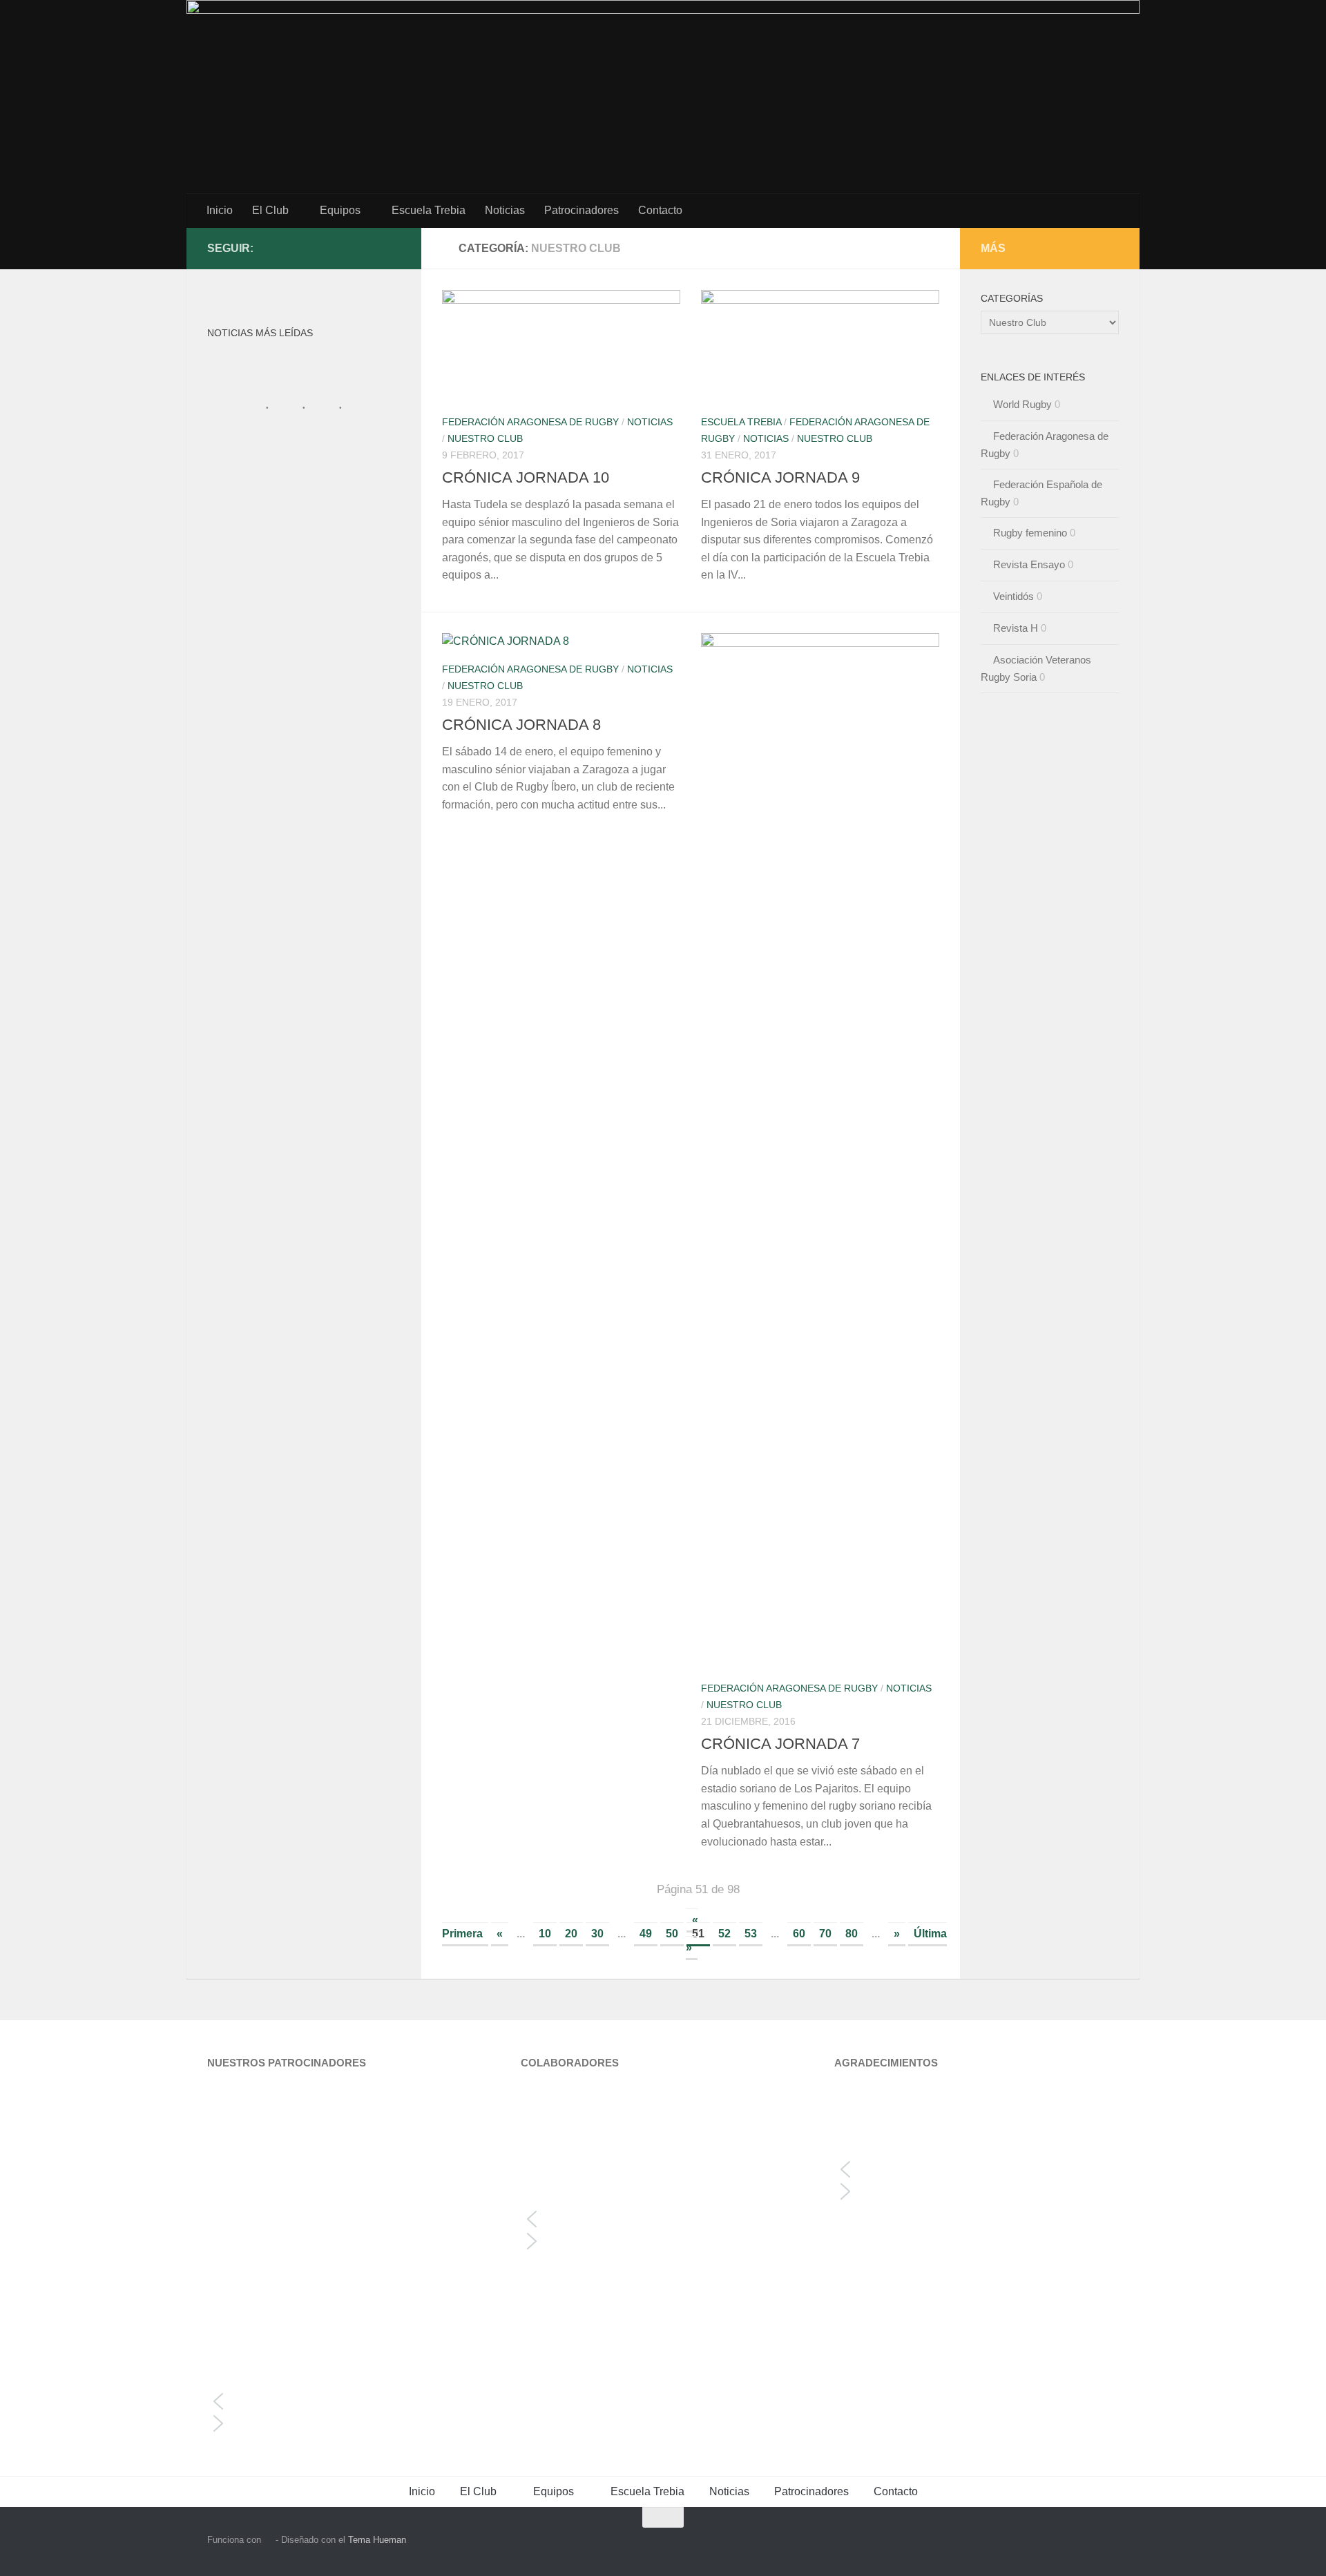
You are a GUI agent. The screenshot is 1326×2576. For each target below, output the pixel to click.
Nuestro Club (485, 438)
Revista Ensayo (1029, 564)
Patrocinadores (582, 210)
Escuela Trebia (429, 210)
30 (597, 1934)
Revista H (1016, 628)
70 (825, 1934)
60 (799, 1934)
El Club (270, 210)
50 (672, 1934)
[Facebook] (392, 248)
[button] (349, 2401)
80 (852, 1934)
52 (724, 1934)
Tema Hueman (377, 2540)
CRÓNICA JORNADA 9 (780, 477)
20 (571, 1934)
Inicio (220, 210)
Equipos (340, 210)
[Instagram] (370, 248)
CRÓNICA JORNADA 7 (780, 1744)
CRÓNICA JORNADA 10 (526, 477)
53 (751, 1934)
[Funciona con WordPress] (268, 2540)
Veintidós (1013, 596)
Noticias (505, 210)
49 (646, 1934)
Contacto (660, 210)
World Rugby (1022, 404)
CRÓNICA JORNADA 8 (521, 725)
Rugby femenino (1030, 533)
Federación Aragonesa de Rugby (530, 422)
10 (545, 1934)
